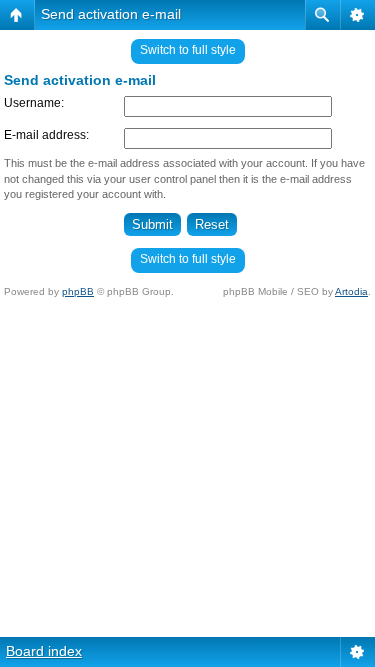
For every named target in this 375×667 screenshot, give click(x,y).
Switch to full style (188, 50)
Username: (34, 103)
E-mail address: (46, 135)
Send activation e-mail (111, 14)
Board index (44, 651)
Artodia (351, 291)
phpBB (78, 291)
